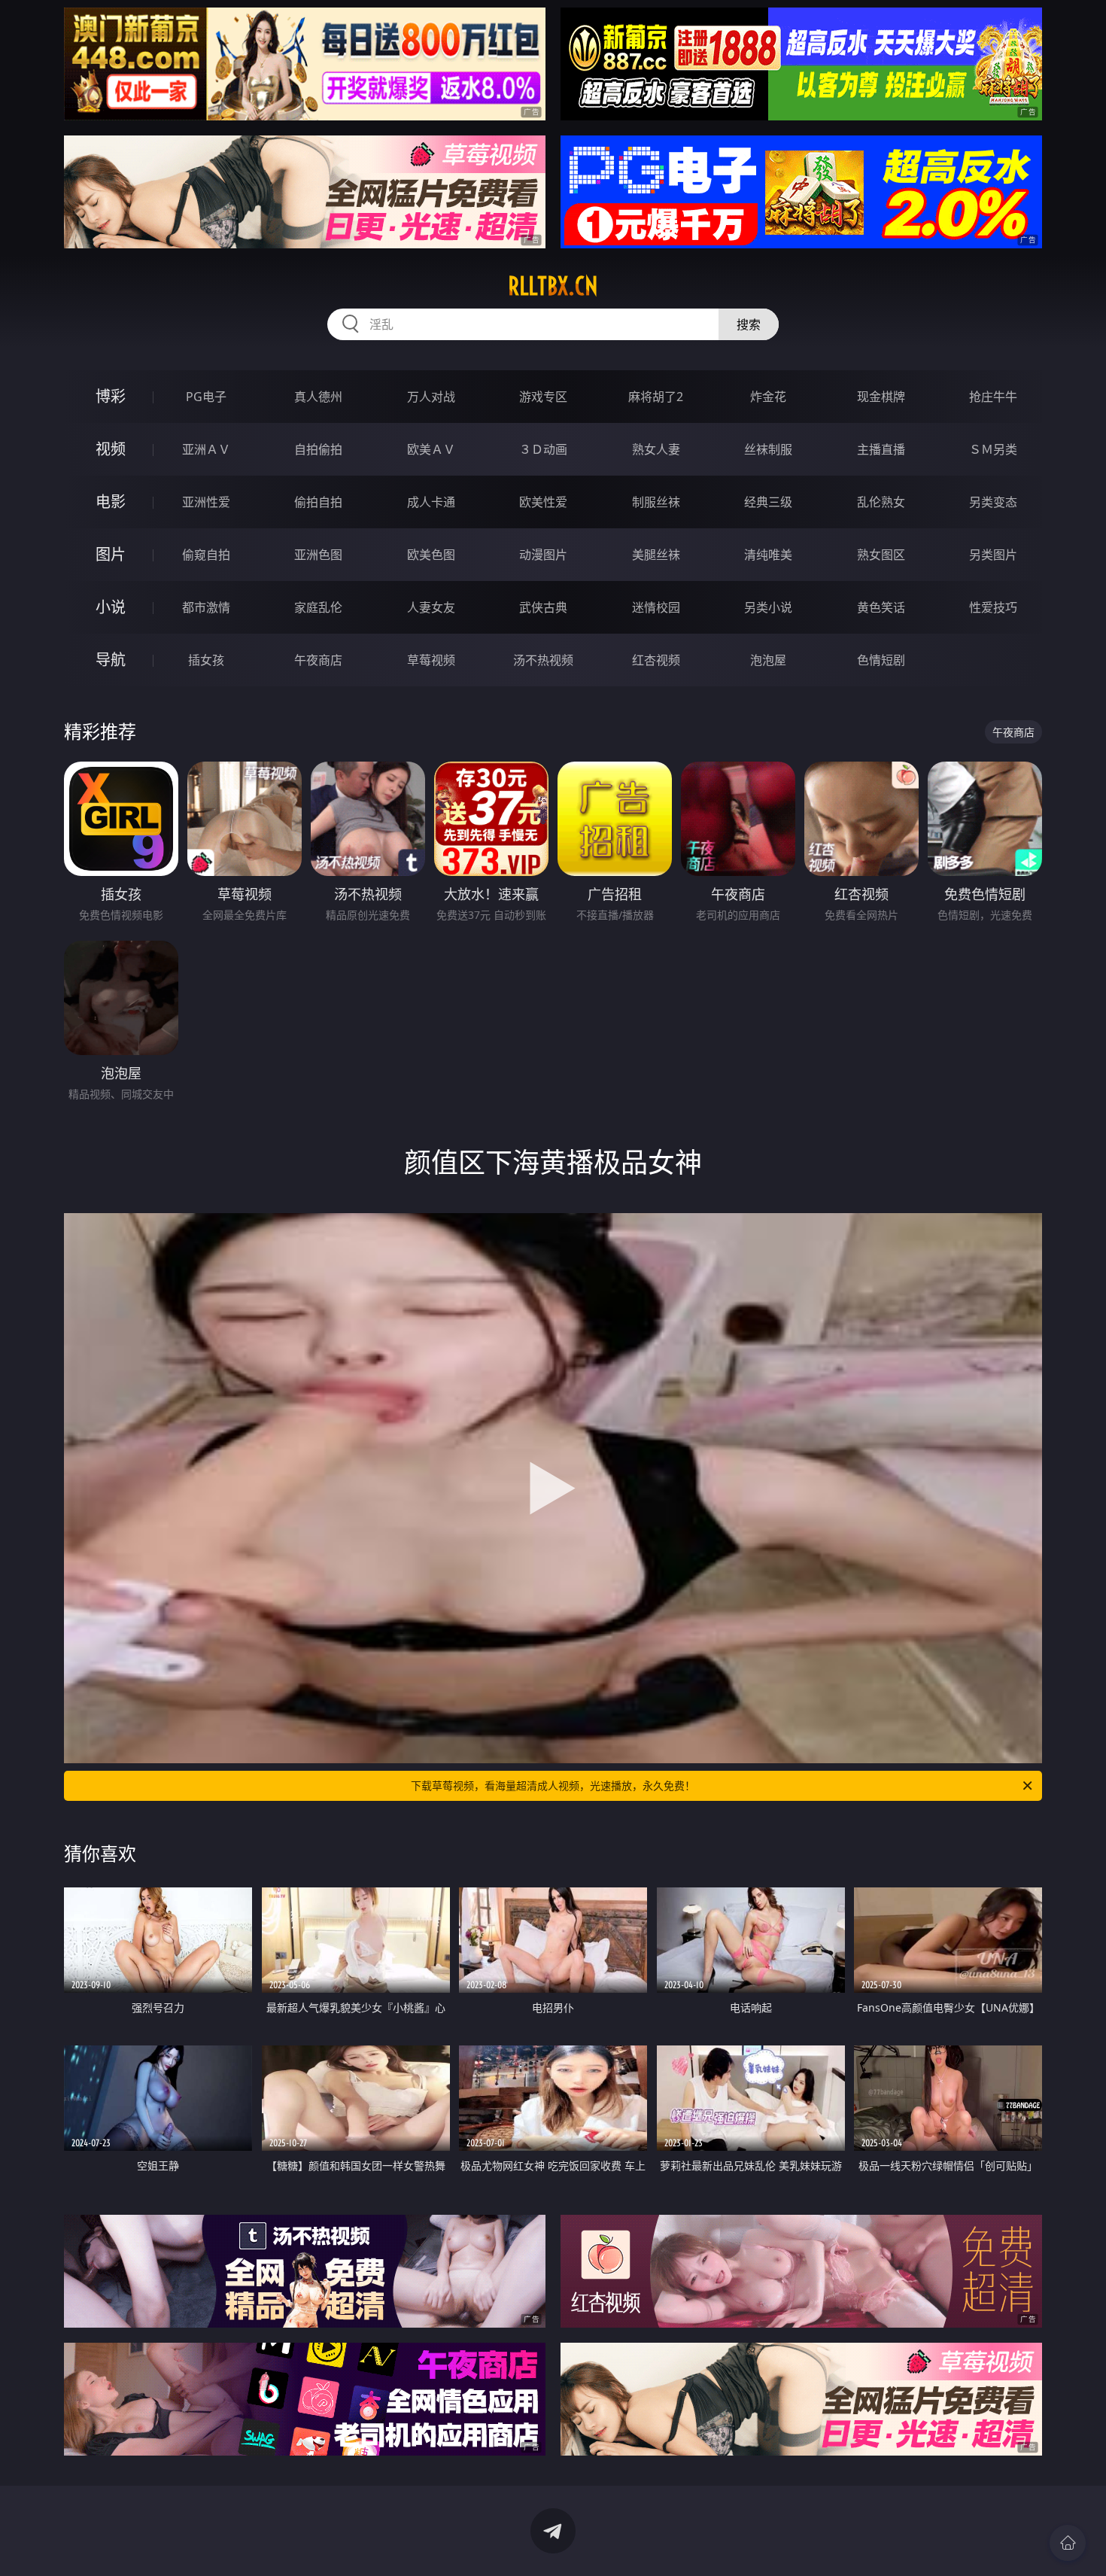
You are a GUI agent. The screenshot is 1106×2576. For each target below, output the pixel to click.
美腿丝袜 (656, 555)
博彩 (111, 396)
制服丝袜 (656, 502)
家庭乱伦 (318, 607)
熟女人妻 (656, 449)
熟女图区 (881, 555)
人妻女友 (431, 607)
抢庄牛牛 (993, 397)
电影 (111, 502)
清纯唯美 (768, 555)
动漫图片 (543, 555)
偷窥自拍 (206, 555)
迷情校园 (656, 607)
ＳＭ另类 (993, 449)
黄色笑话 (881, 607)
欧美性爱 (543, 502)
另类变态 (993, 502)
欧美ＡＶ (431, 449)
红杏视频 (656, 660)
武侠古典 (543, 607)
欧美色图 (431, 555)
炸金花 (768, 397)
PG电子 (206, 397)
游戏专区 (543, 397)
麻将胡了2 (656, 397)
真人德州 (318, 397)
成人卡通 (431, 502)
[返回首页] (1068, 2543)
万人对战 (431, 397)
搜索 (749, 324)
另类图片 (993, 555)
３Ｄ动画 (543, 449)
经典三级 (768, 502)
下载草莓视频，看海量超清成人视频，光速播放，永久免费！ (553, 1785)
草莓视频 (431, 660)
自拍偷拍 (318, 449)
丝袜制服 (768, 449)
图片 (111, 554)
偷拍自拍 (318, 502)
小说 (111, 607)
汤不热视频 (543, 660)
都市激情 (206, 607)
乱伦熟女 (881, 502)
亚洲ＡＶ (206, 449)
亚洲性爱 (206, 502)
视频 (111, 449)
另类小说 (768, 607)
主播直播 (881, 449)
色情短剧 (881, 660)
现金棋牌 (881, 397)
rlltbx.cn (553, 286)
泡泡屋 (768, 660)
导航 (111, 660)
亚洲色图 (318, 555)
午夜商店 (318, 660)
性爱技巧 (993, 607)
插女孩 (206, 660)
